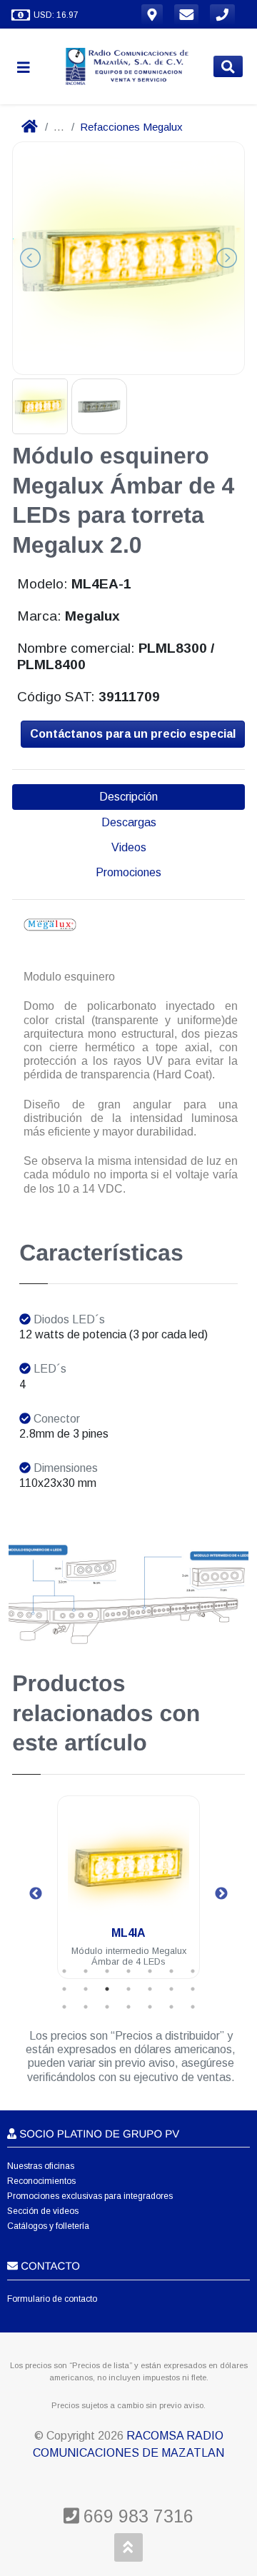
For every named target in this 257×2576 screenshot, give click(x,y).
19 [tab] (150, 2007)
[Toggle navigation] (29, 67)
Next (221, 1894)
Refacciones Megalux (131, 127)
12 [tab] (150, 1989)
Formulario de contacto (52, 2299)
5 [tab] (150, 1971)
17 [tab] (107, 2007)
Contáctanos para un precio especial (133, 734)
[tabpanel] (128, 1896)
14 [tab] (193, 1989)
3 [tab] (107, 1971)
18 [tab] (128, 2007)
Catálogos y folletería (48, 2226)
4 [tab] (128, 1971)
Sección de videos (43, 2211)
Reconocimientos (41, 2181)
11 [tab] (128, 1989)
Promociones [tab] (128, 872)
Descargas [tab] (129, 822)
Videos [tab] (129, 847)
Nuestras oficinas (41, 2166)
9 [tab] (86, 1989)
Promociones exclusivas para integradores (90, 2196)
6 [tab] (171, 1971)
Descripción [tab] (128, 797)
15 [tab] (64, 2007)
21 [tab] (193, 2007)
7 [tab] (193, 1971)
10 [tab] (107, 1989)
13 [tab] (171, 1989)
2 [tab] (86, 1971)
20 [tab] (171, 2007)
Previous (36, 1894)
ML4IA (128, 1933)
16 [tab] (86, 2007)
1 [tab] (64, 1971)
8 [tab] (64, 1989)
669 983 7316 (136, 2516)
